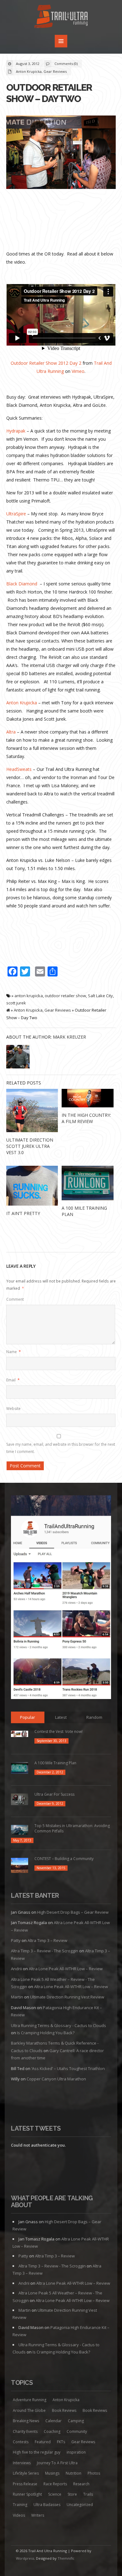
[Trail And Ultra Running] (61, 17)
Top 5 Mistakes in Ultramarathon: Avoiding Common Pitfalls (72, 1828)
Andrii (16, 1969)
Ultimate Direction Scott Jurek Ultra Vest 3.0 (30, 1146)
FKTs (61, 2442)
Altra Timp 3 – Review (47, 1940)
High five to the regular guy (37, 2452)
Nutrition (74, 2473)
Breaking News (26, 2421)
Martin (17, 1997)
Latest (61, 1717)
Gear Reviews (55, 71)
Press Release (25, 2484)
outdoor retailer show (65, 996)
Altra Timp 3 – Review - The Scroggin (45, 1951)
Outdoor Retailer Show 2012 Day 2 (46, 363)
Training (20, 2505)
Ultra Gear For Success (54, 1794)
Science (55, 2494)
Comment (15, 1299)
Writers (38, 2515)
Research (81, 2484)
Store (72, 2494)
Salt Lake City (100, 996)
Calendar (53, 2421)
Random (94, 1717)
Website (13, 1409)
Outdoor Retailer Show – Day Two (49, 93)
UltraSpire (16, 514)
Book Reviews (64, 2410)
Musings (52, 2473)
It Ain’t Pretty (23, 1213)
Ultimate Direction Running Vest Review (67, 1997)
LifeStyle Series (26, 2473)
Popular (28, 1717)
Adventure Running (30, 2400)
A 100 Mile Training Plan (55, 1763)
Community (77, 2431)
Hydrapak (16, 431)
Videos (19, 2515)
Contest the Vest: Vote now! (58, 1732)
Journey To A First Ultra (57, 2463)
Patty (16, 1940)
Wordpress (25, 2558)
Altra (11, 732)
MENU (61, 41)
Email (13, 1380)
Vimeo (78, 371)
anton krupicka (29, 996)
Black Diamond (22, 584)
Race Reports (55, 2484)
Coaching (52, 2431)
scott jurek (16, 1003)
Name (14, 1352)
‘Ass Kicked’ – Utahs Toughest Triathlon (68, 2068)
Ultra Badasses (47, 2505)
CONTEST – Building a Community (64, 1859)
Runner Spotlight (27, 2494)
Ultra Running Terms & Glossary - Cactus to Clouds (58, 2025)
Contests (21, 2442)
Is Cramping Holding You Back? (46, 2033)
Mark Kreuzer (69, 1037)
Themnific (66, 2558)
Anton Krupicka (29, 71)
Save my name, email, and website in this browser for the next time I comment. (61, 1448)
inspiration (76, 2452)
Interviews (22, 2463)
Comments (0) (66, 64)
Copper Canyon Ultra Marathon (56, 2079)
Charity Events (25, 2431)
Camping (76, 2421)
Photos (94, 2473)
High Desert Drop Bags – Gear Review (73, 1912)
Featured (43, 2442)
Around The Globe (29, 2410)
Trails (88, 2494)
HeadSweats (19, 769)
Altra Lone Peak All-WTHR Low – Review (66, 1969)
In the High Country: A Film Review (86, 1118)
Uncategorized (80, 2505)
